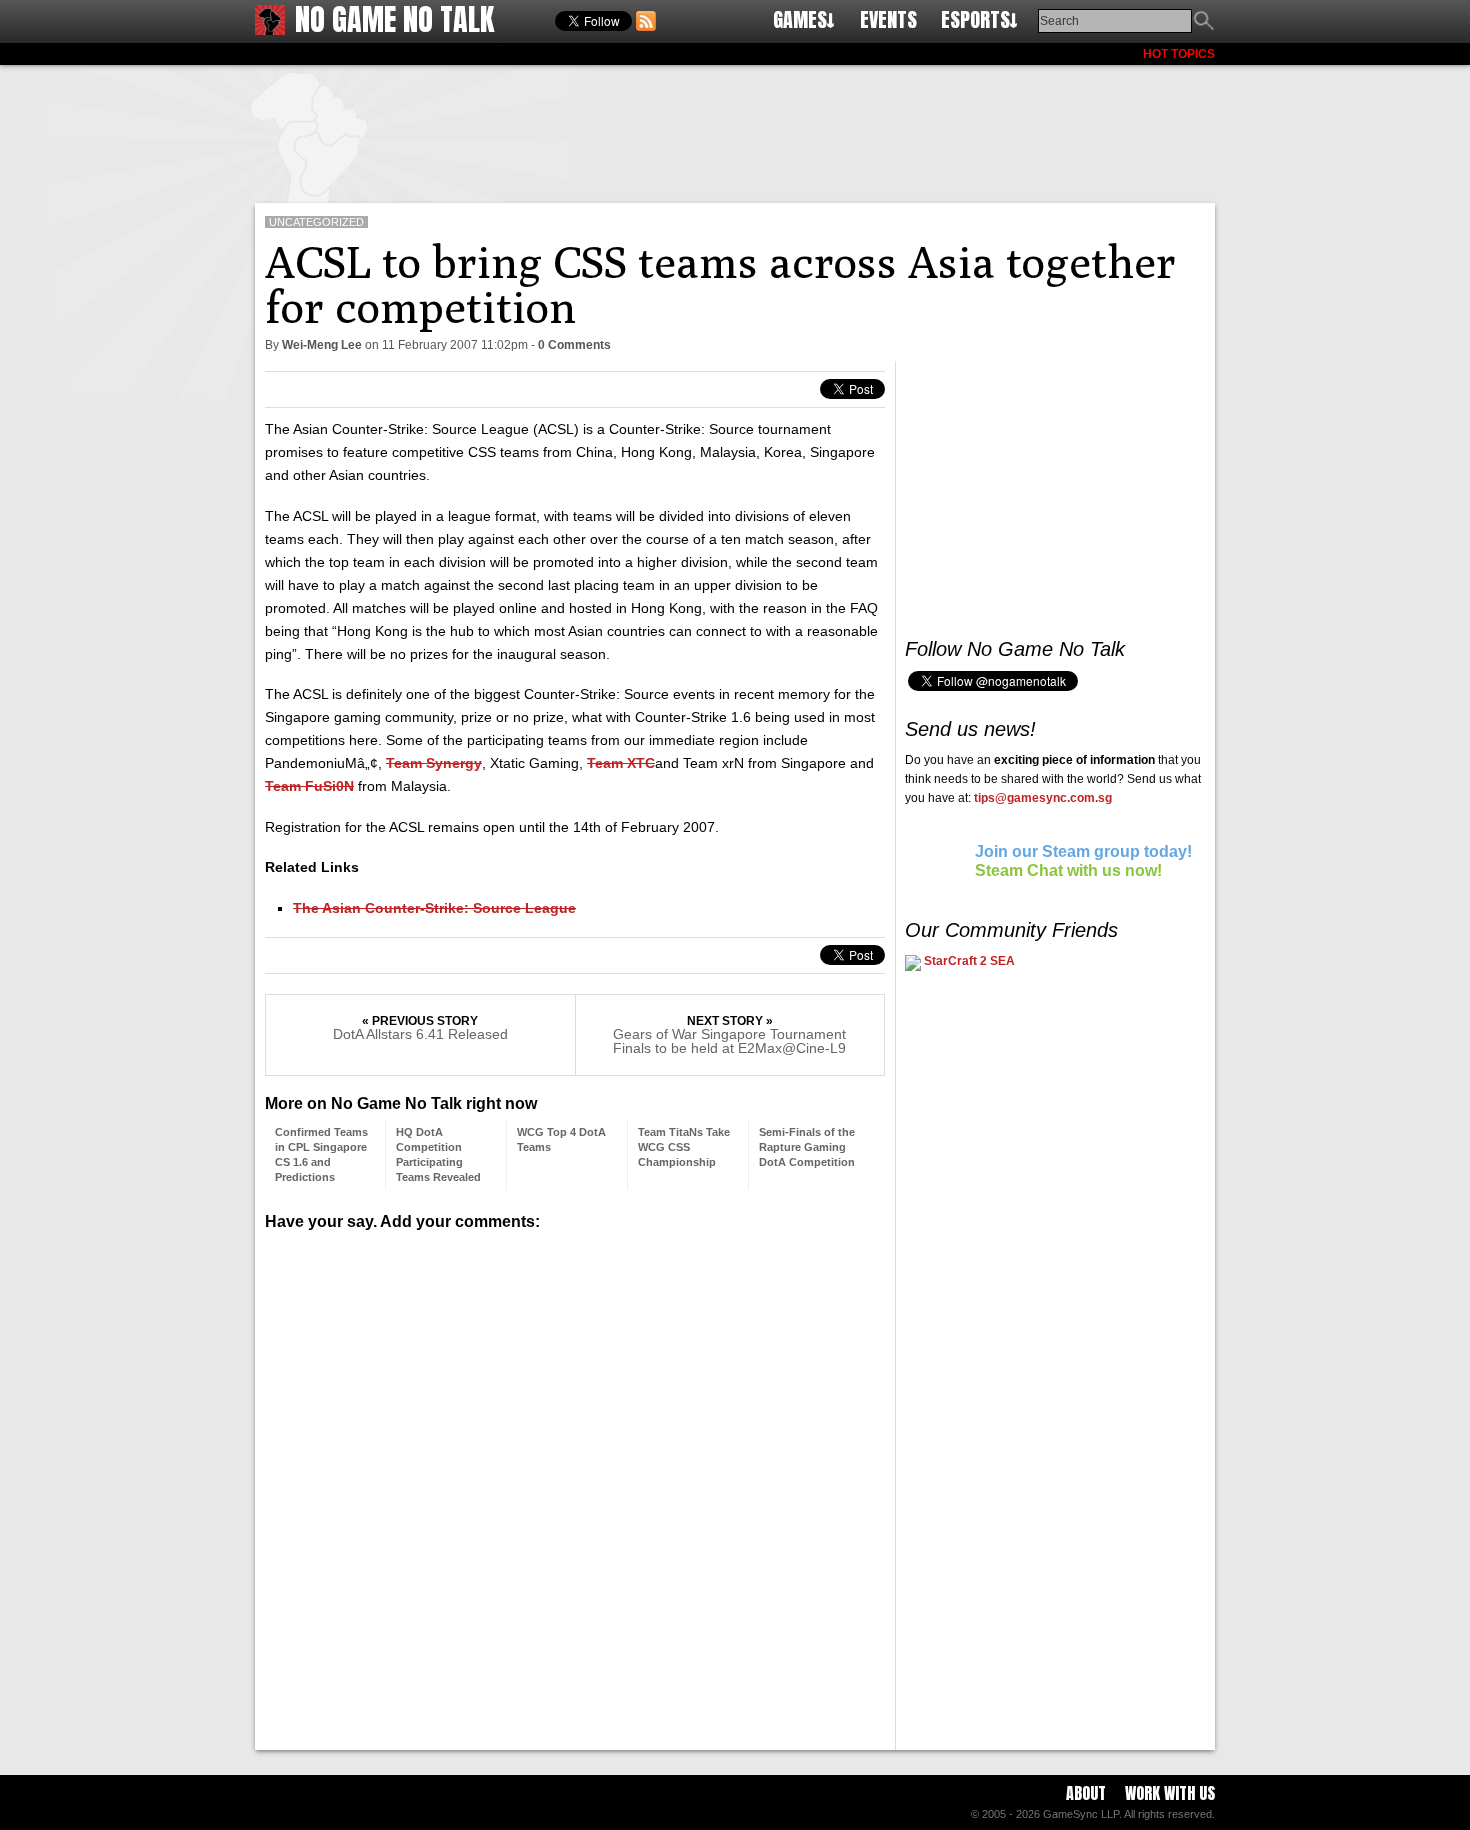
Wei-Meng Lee (322, 345)
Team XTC (621, 763)
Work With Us (1170, 1793)
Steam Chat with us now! (1068, 870)
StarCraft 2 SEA (968, 961)
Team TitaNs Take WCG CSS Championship (684, 1147)
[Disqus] (575, 1483)
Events (888, 19)
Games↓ (804, 19)
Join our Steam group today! (1083, 851)
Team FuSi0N (309, 786)
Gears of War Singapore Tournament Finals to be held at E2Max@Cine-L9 (729, 1041)
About (1086, 1793)
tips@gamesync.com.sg (1043, 798)
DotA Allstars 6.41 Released (420, 1034)
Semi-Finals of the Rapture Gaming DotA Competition (807, 1147)
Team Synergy (434, 763)
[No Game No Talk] (270, 29)
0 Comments (574, 345)
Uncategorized (316, 222)
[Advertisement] (735, 130)
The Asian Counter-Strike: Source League (434, 908)
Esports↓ (979, 19)
